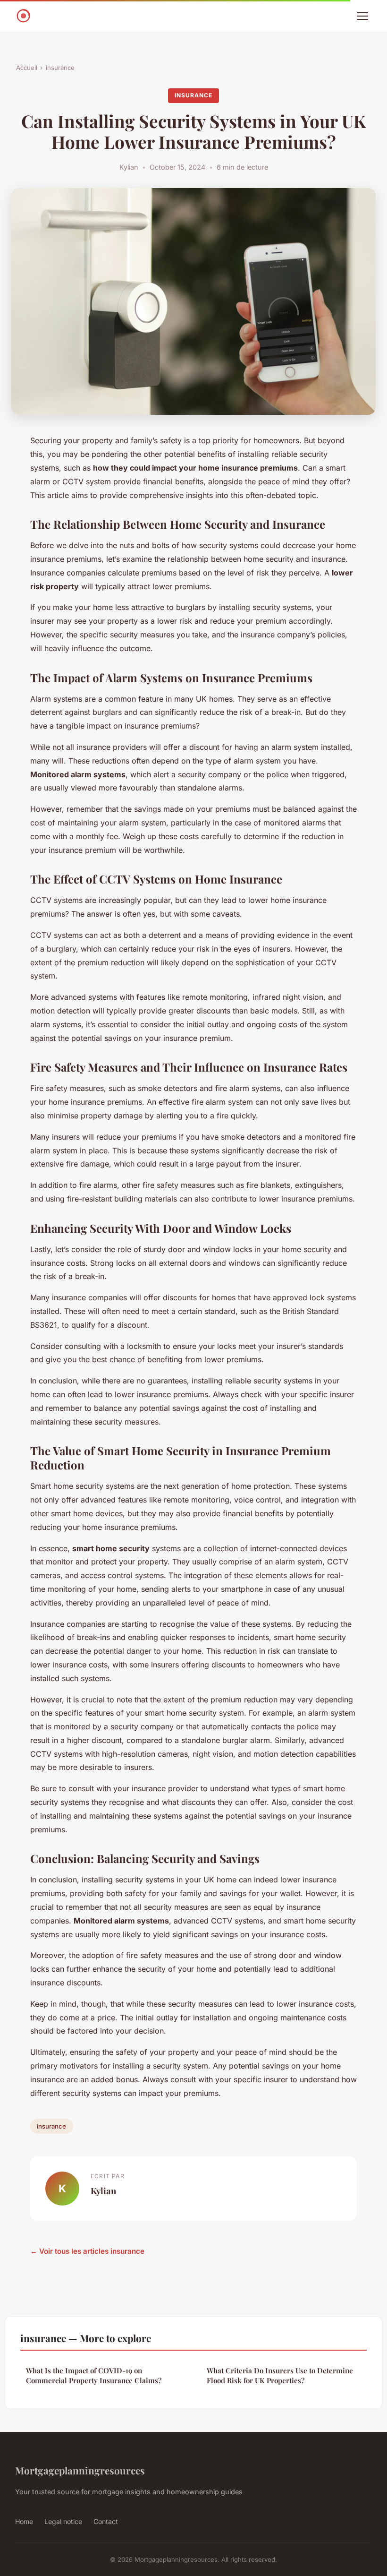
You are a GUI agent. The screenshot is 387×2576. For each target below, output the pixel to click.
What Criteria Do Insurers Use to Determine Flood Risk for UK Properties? (280, 2375)
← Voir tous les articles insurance (87, 2251)
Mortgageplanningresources (80, 2470)
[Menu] (362, 16)
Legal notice (63, 2521)
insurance (60, 68)
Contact (106, 2521)
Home (24, 2521)
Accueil (27, 68)
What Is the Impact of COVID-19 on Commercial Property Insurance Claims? (94, 2375)
